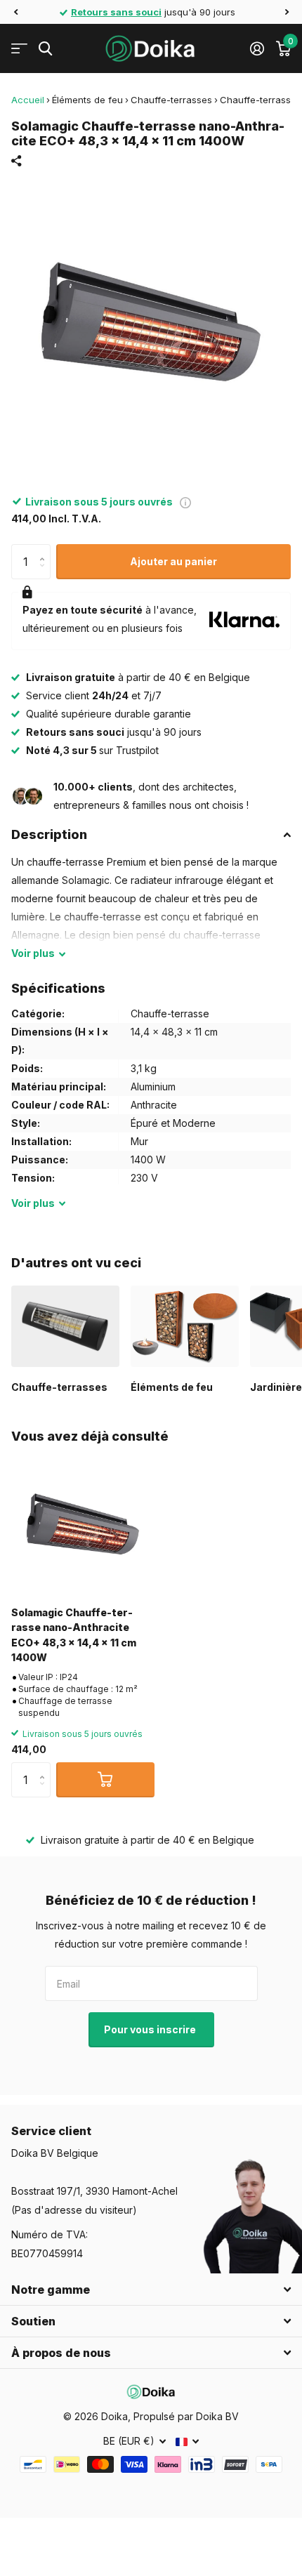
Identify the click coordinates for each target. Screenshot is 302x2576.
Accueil (28, 100)
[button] (15, 12)
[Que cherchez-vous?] (45, 49)
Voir (33, 953)
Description (49, 834)
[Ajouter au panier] (105, 1780)
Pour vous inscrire (151, 2029)
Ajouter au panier (173, 561)
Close (151, 2290)
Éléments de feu (87, 100)
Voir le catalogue (19, 49)
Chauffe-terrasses (171, 100)
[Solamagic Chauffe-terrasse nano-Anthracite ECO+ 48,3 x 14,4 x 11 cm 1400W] (83, 1524)
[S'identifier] (257, 48)
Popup (185, 502)
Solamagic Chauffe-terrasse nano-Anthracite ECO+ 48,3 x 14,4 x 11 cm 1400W (74, 1635)
